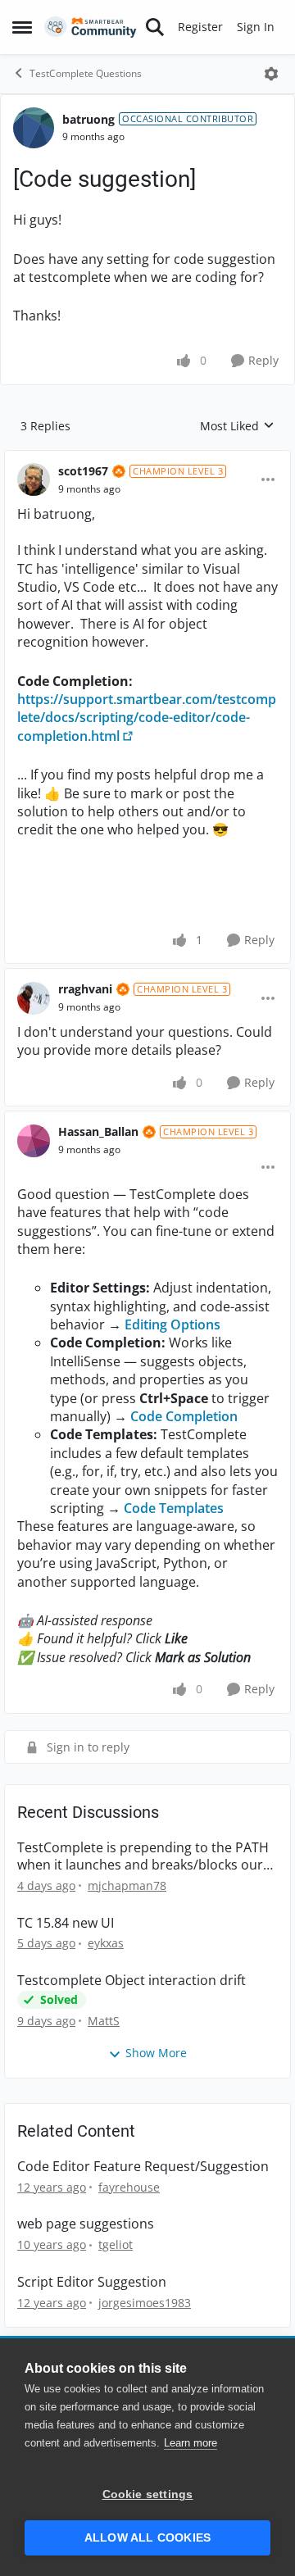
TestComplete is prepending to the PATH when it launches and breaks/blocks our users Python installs (143, 1856)
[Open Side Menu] (22, 27)
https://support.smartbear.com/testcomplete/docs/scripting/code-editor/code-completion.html (147, 718)
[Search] (155, 27)
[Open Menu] (271, 74)
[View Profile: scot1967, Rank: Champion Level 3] (34, 479)
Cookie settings (148, 2494)
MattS (104, 2021)
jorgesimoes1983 (145, 2303)
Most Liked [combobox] (237, 426)
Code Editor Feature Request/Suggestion (143, 2167)
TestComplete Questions (86, 73)
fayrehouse (129, 2187)
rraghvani (85, 989)
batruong (88, 119)
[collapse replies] (147, 458)
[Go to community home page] (91, 27)
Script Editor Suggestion (92, 2282)
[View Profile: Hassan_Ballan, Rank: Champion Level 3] (34, 1141)
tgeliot (116, 2244)
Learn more (191, 2443)
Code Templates (174, 1508)
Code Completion (184, 1416)
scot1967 (83, 471)
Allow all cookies (147, 2538)
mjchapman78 (127, 1885)
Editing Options (172, 1324)
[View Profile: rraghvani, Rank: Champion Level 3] (34, 998)
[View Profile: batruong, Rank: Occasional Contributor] (34, 128)
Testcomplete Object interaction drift (132, 1981)
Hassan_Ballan (98, 1131)
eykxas (106, 1943)
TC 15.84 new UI (66, 1923)
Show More (156, 2053)
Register (200, 27)
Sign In (256, 27)
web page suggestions (86, 2224)
